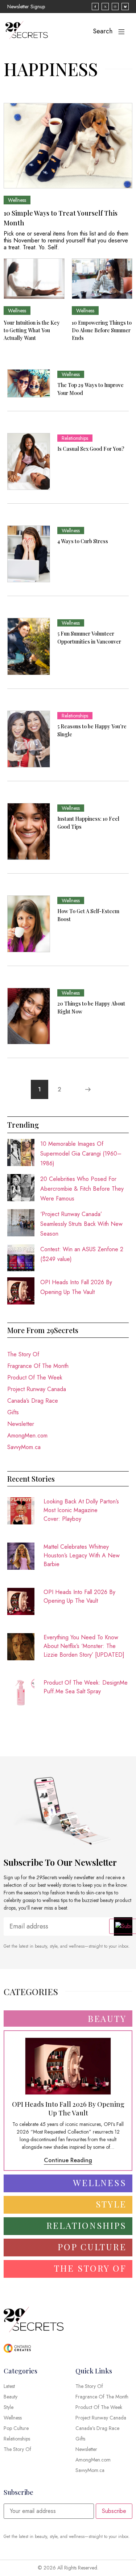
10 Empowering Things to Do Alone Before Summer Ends (102, 330)
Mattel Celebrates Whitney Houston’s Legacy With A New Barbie (82, 1555)
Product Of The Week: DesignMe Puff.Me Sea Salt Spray (86, 1687)
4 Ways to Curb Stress (83, 541)
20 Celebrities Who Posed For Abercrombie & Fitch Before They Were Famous (82, 1189)
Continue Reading (68, 2160)
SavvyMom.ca (24, 1447)
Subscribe (114, 2511)
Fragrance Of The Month (38, 1366)
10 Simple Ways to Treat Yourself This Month (61, 218)
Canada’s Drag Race (33, 1401)
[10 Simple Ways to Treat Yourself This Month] (68, 146)
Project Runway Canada (37, 1389)
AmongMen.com (27, 1435)
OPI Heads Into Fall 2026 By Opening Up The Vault (79, 1596)
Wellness (17, 200)
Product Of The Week (35, 1378)
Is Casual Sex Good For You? (91, 449)
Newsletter (21, 1424)
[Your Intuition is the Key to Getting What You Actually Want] (34, 279)
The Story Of (23, 1354)
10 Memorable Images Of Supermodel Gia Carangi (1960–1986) (81, 1154)
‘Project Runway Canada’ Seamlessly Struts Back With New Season (81, 1224)
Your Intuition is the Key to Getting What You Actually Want (32, 330)
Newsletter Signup (26, 7)
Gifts (13, 1412)
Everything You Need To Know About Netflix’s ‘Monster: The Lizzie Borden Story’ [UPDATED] (84, 1646)
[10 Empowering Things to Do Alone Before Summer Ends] (102, 279)
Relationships (75, 438)
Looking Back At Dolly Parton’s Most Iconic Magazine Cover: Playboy (81, 1510)
